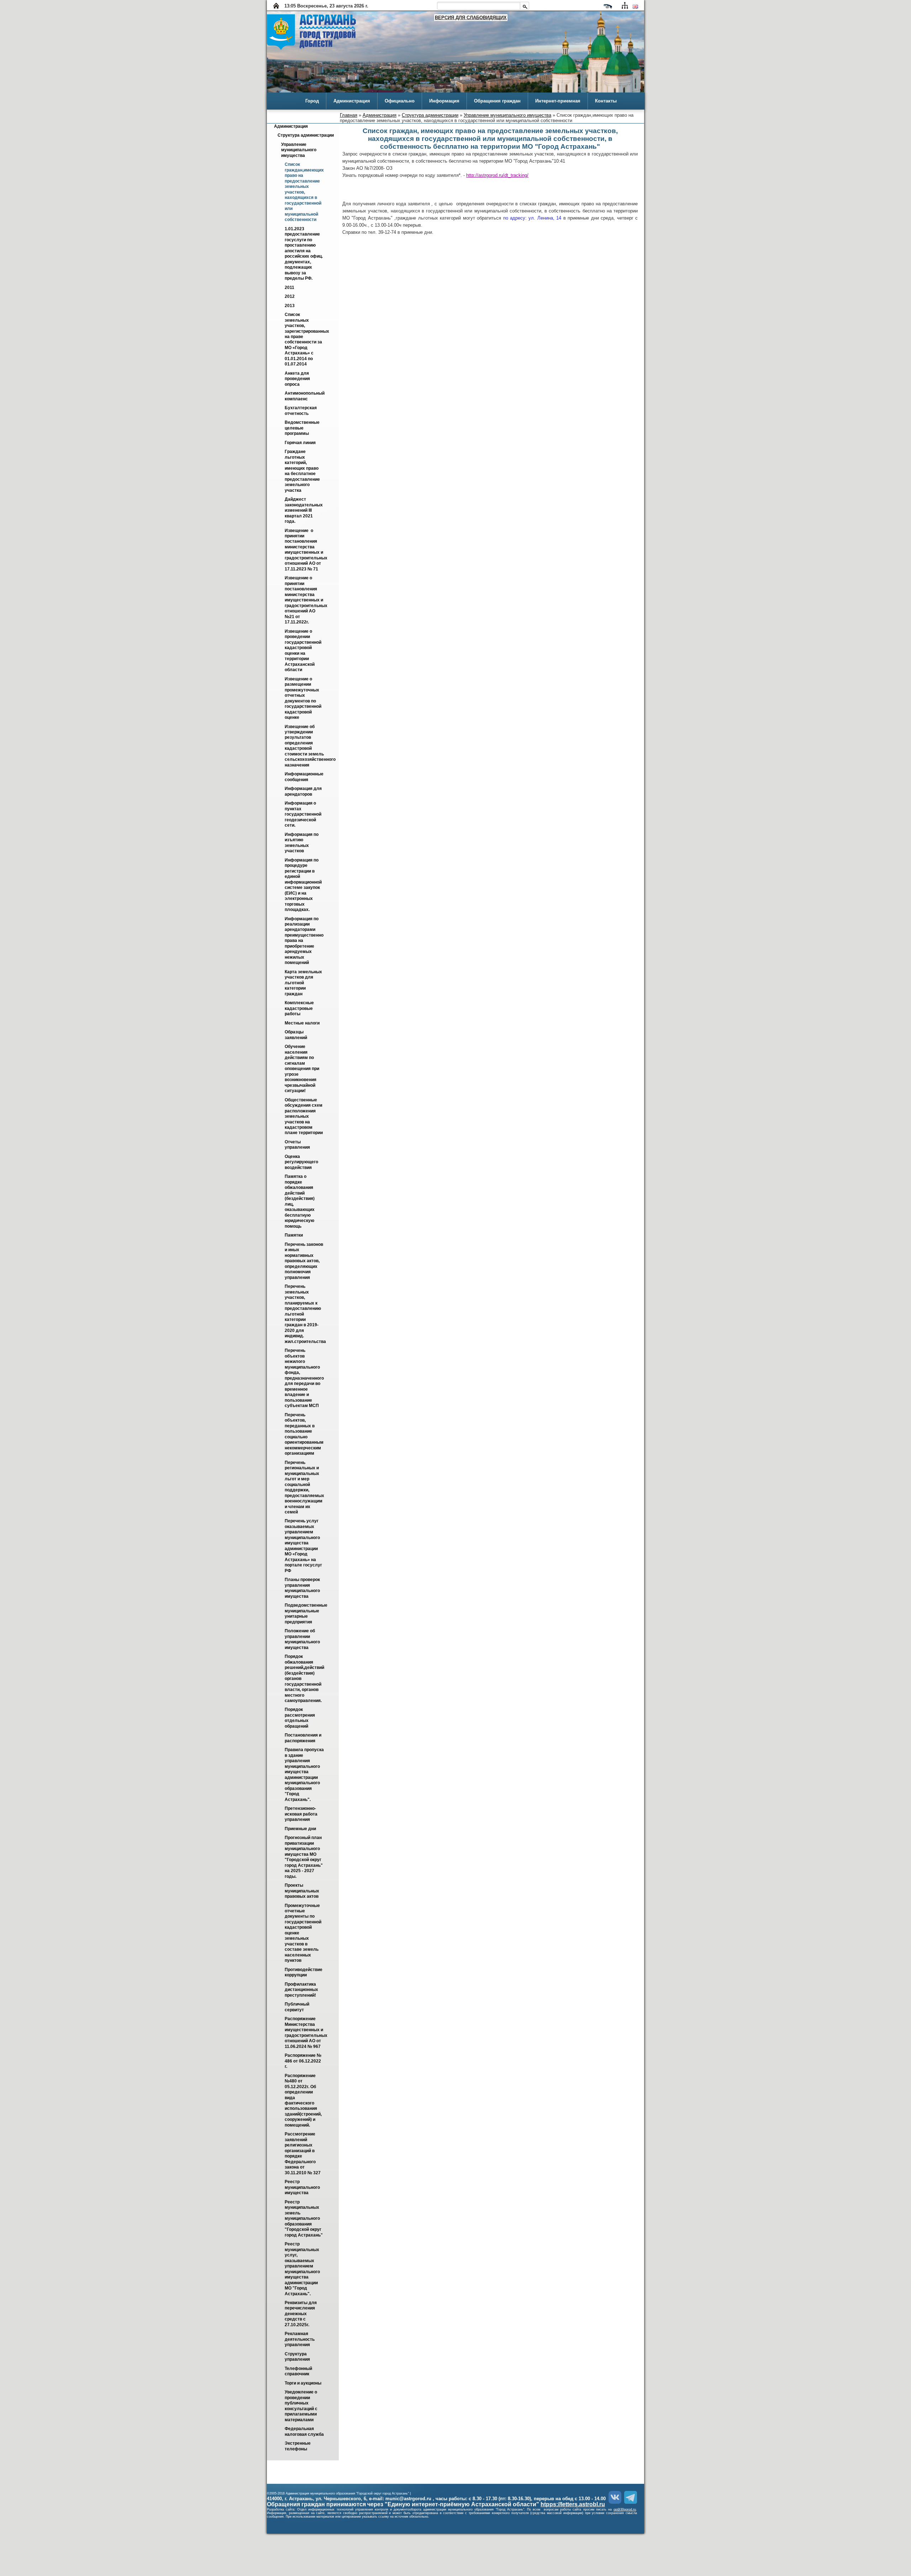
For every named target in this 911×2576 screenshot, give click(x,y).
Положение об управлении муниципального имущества (303, 1639)
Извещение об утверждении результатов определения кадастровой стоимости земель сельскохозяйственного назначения (311, 746)
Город (312, 101)
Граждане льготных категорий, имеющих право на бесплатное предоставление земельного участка (303, 471)
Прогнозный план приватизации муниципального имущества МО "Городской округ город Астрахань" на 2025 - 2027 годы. (304, 1857)
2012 (290, 297)
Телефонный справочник (299, 2371)
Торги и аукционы (303, 2383)
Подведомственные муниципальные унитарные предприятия (307, 1614)
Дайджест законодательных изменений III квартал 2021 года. (304, 511)
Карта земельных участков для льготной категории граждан (304, 983)
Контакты (606, 101)
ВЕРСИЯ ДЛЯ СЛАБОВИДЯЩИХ (471, 18)
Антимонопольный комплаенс (305, 396)
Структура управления (297, 2357)
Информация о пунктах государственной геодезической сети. (304, 815)
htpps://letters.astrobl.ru (573, 2504)
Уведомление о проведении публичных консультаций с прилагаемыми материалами (302, 2406)
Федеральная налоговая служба (304, 2432)
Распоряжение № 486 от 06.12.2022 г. (304, 2061)
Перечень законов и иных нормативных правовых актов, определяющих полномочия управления (304, 1261)
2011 (289, 288)
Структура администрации (430, 115)
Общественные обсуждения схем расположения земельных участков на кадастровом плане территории (304, 1116)
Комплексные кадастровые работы (300, 1009)
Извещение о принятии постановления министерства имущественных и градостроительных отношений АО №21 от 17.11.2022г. (307, 600)
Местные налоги (302, 1023)
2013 (290, 306)
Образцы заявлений (296, 1035)
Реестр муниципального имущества (303, 2188)
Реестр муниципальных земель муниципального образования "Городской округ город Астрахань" (304, 2219)
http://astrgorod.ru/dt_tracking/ (497, 175)
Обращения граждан (497, 101)
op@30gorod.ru (625, 2509)
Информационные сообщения (305, 777)
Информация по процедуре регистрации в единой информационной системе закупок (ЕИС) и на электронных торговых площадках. (304, 885)
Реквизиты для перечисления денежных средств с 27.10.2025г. (301, 2314)
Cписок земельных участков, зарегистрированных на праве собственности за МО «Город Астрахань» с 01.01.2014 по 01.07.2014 (307, 340)
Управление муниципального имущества (507, 115)
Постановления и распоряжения (304, 1738)
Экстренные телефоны (298, 2446)
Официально (400, 101)
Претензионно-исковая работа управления (302, 1814)
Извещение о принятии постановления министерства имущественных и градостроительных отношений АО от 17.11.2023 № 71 (307, 550)
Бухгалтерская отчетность (301, 411)
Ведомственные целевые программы (303, 428)
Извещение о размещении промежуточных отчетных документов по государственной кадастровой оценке (304, 698)
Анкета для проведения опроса (298, 379)
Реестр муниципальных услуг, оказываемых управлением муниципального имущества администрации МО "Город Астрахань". (303, 2269)
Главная (349, 115)
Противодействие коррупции (304, 1972)
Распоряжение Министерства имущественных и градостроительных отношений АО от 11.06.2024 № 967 (307, 2033)
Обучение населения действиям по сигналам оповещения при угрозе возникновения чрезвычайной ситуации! (302, 1069)
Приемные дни (300, 1829)
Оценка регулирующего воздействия (302, 1162)
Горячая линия (300, 443)
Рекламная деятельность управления (300, 2340)
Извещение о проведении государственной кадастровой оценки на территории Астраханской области (304, 650)
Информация (444, 101)
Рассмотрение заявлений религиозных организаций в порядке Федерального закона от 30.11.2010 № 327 (303, 2154)
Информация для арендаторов (304, 792)
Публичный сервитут (297, 2007)
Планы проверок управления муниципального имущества (303, 1588)
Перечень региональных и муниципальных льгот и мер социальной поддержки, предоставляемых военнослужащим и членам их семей (305, 1487)
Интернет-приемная (558, 101)
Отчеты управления (297, 1145)
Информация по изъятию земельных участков (302, 843)
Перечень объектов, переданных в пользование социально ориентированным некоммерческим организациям (305, 1434)
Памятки (294, 1236)
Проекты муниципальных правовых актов (302, 1891)
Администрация (352, 101)
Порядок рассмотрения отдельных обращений (300, 1718)
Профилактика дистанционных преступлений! (302, 1990)
